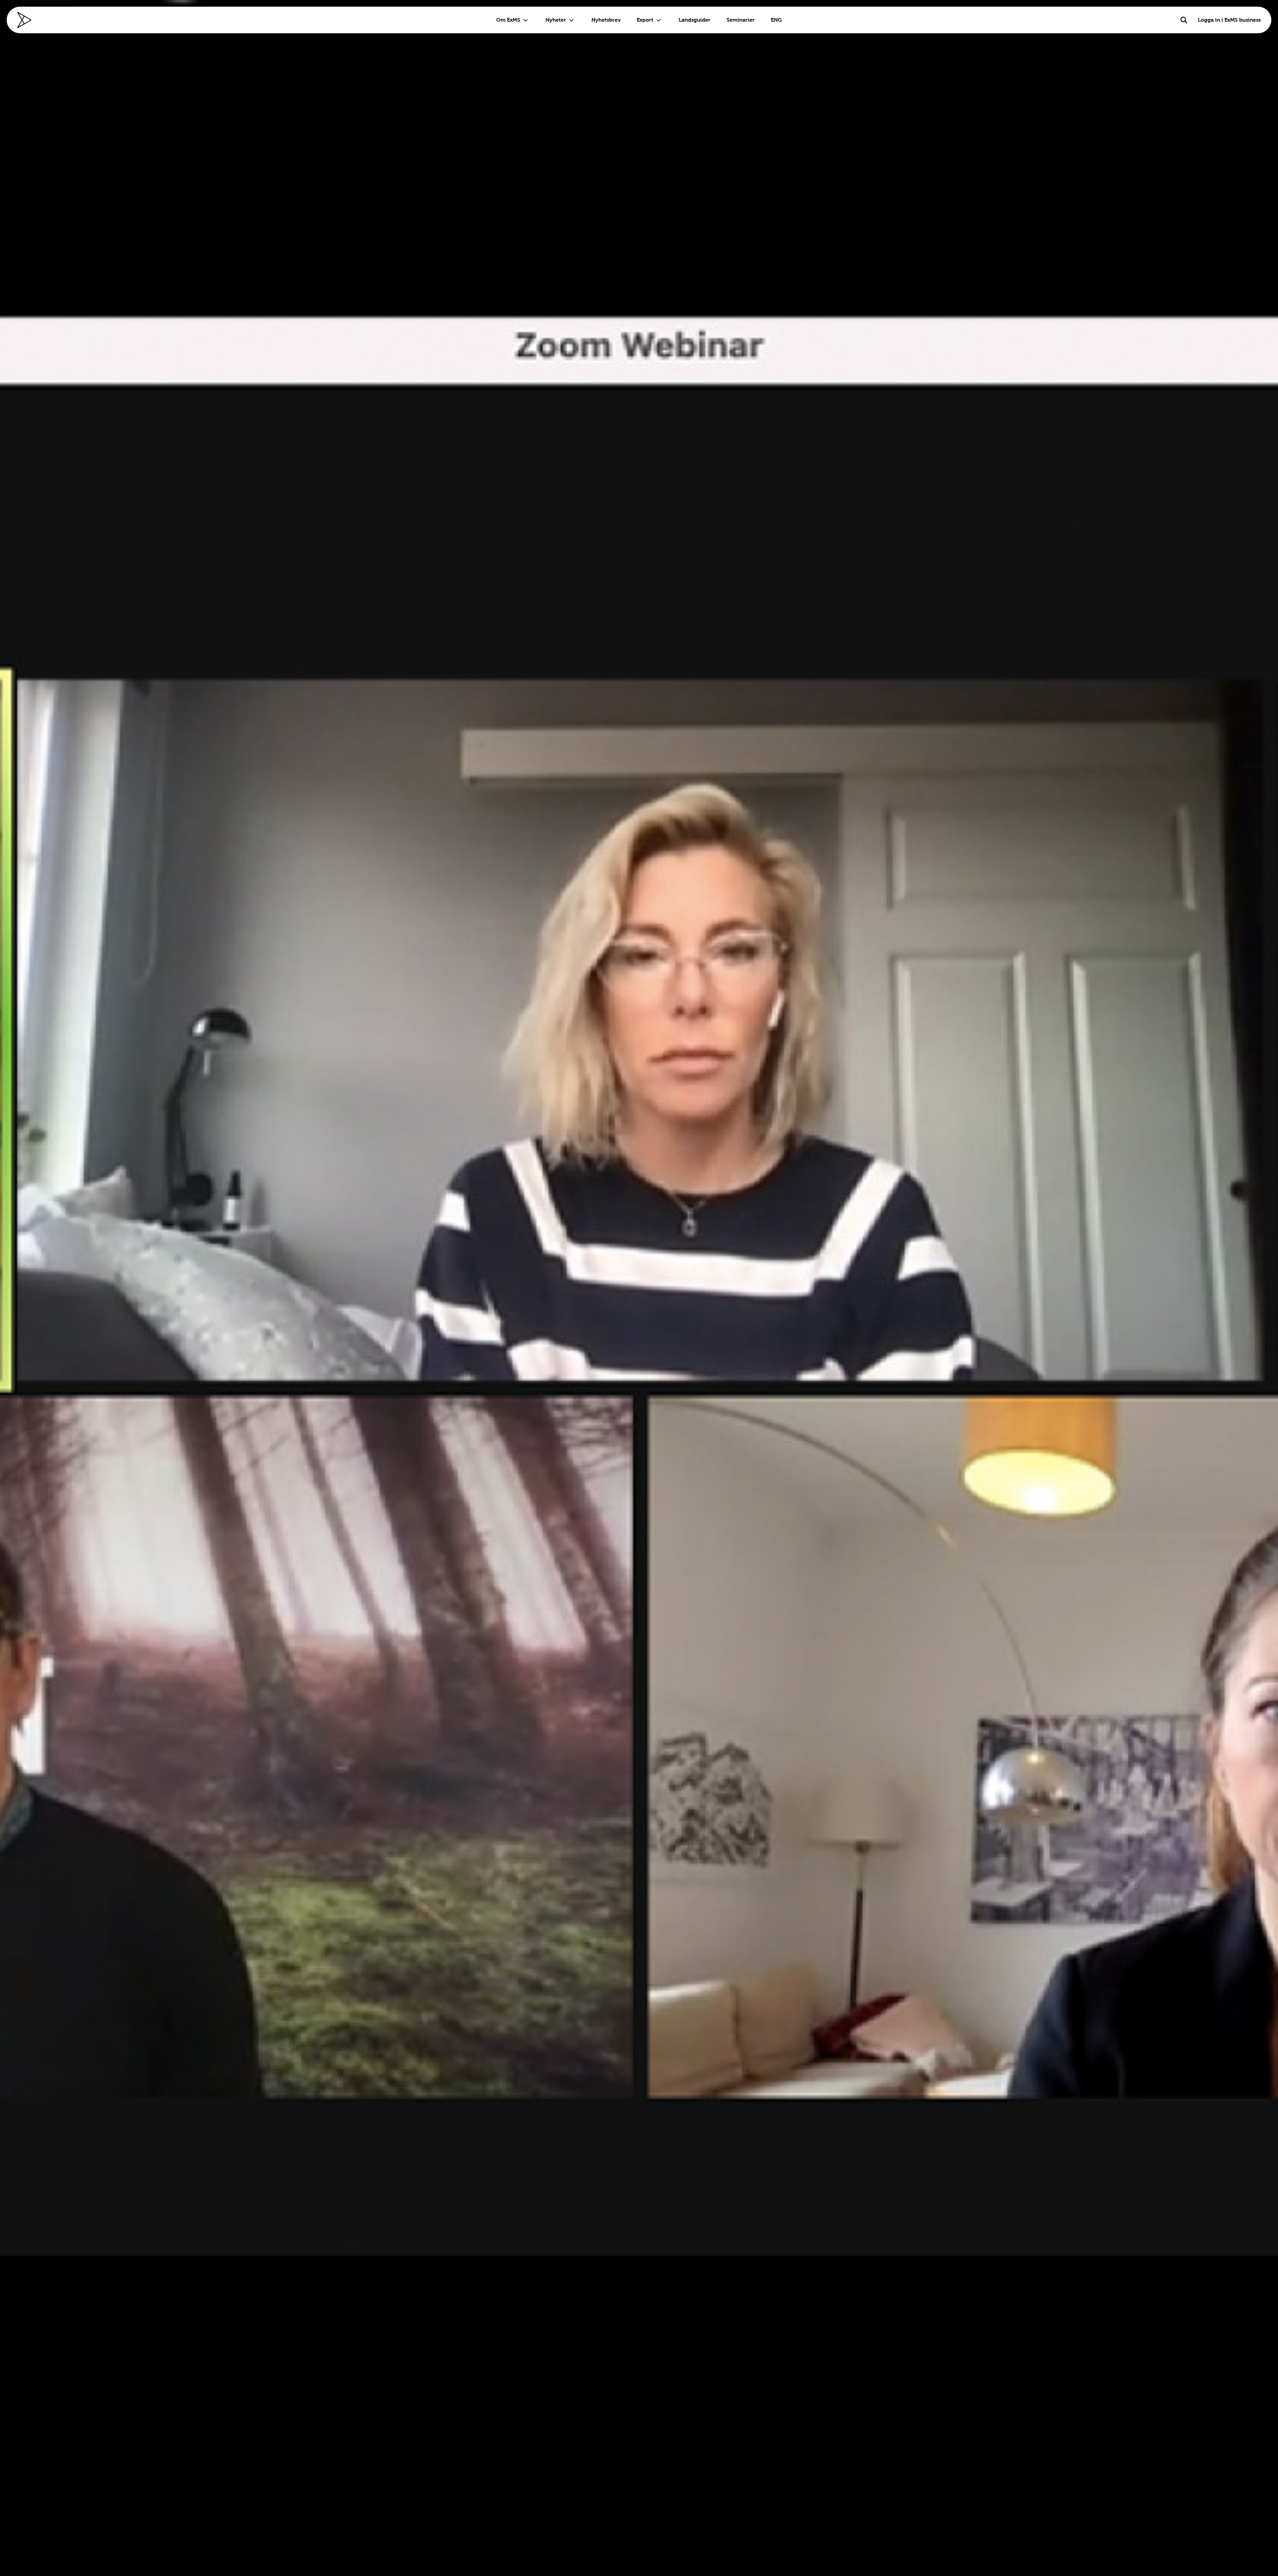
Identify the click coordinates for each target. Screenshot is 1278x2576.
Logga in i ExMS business (1229, 20)
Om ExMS (508, 20)
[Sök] (1184, 20)
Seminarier (741, 20)
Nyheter (556, 20)
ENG (776, 20)
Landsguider (695, 20)
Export (645, 20)
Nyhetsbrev (606, 20)
